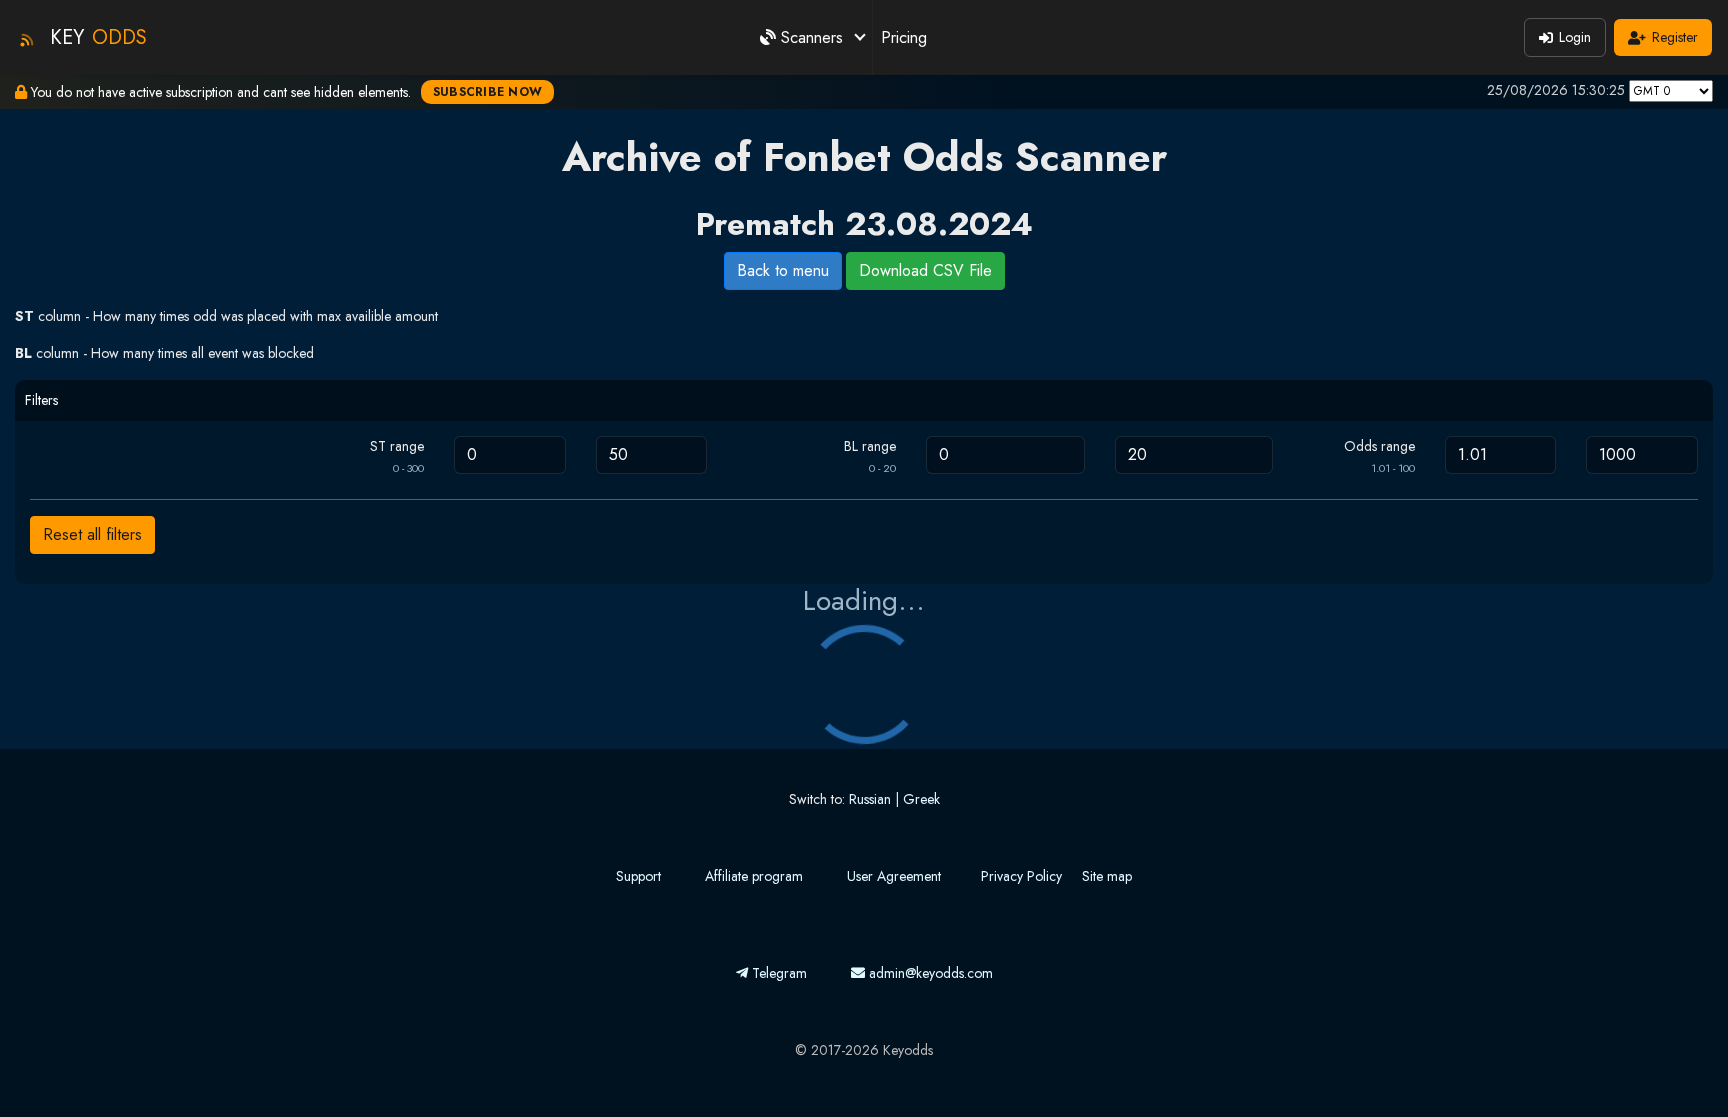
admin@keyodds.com (929, 973)
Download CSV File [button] (925, 270)
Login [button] (1575, 37)
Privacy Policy (1021, 876)
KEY (98, 37)
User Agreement (894, 876)
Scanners (812, 37)
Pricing (904, 37)
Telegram (777, 973)
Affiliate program (754, 876)
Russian (870, 799)
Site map (1107, 876)
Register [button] (1675, 37)
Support (638, 876)
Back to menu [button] (783, 270)
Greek (921, 799)
